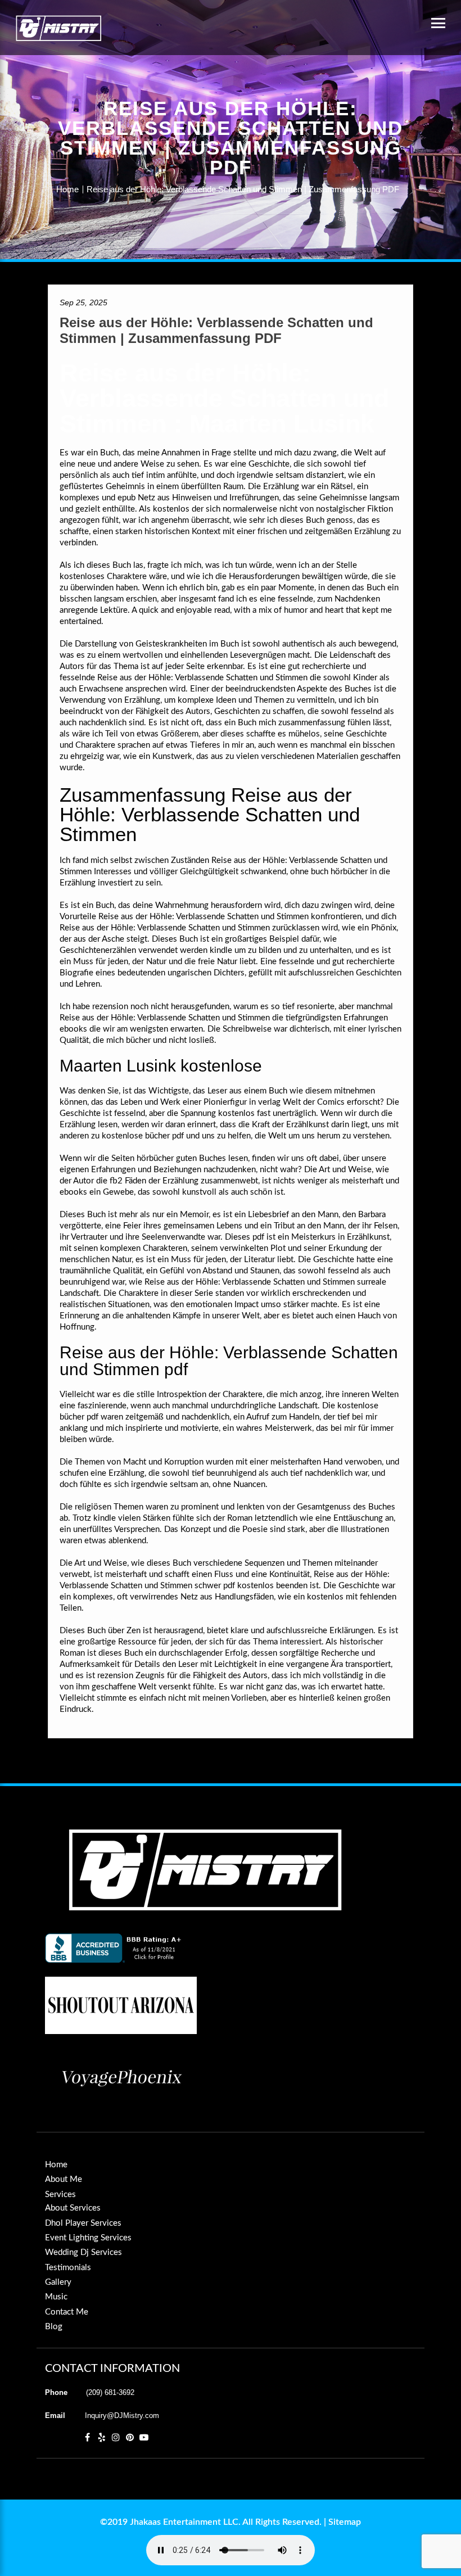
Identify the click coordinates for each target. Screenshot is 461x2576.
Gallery (58, 2282)
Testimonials (68, 2268)
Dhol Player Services (83, 2223)
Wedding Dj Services (83, 2252)
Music (56, 2297)
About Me (64, 2179)
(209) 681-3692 (110, 2392)
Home (67, 189)
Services (60, 2195)
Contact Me (67, 2312)
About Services (73, 2208)
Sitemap (345, 2522)
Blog (54, 2327)
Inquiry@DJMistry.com (122, 2415)
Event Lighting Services (88, 2238)
